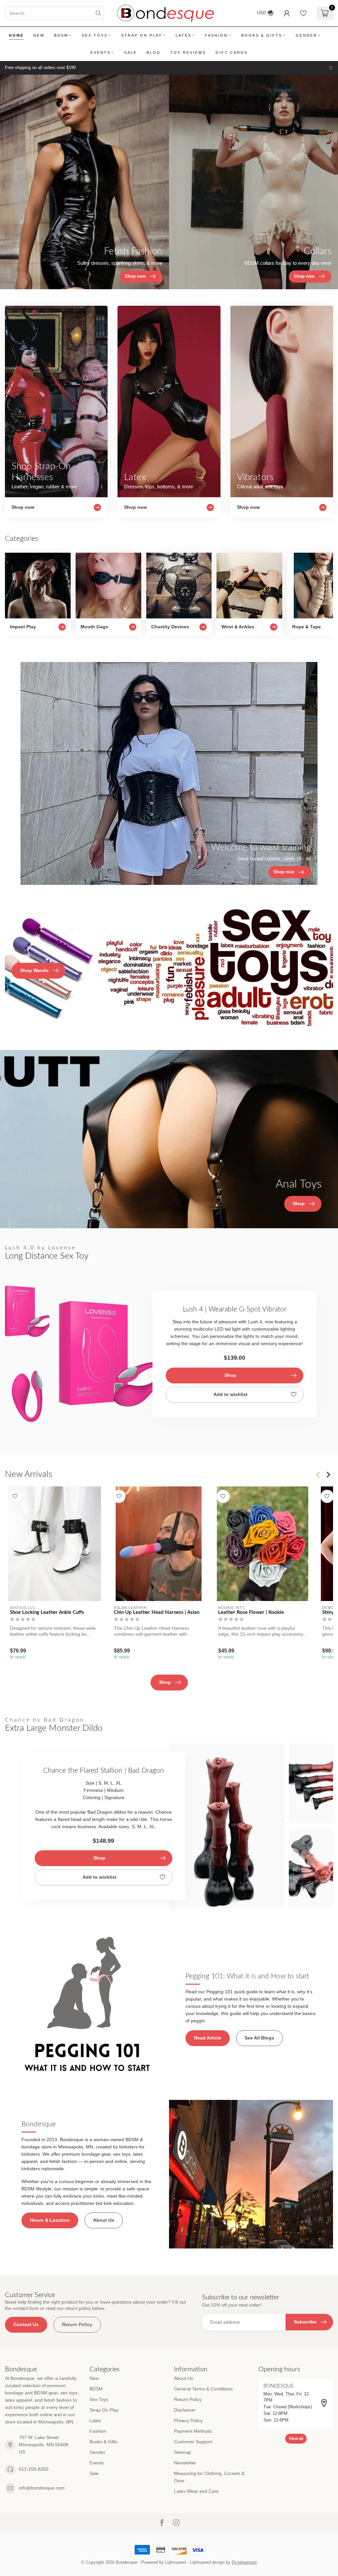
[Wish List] (303, 13)
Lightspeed (175, 2562)
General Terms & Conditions (203, 2389)
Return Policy (77, 2324)
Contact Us (26, 2324)
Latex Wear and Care (196, 2491)
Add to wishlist (231, 1394)
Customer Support (193, 2442)
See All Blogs (259, 2038)
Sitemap (183, 2452)
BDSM (61, 35)
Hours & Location (50, 2220)
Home (16, 35)
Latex (184, 35)
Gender (306, 35)
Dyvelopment (244, 2562)
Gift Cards (232, 52)
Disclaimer (185, 2410)
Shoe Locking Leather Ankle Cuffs (47, 1612)
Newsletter (185, 2463)
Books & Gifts (262, 35)
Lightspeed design (207, 2562)
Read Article (208, 2038)
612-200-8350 (34, 2469)
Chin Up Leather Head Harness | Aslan (157, 1612)
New (39, 35)
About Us (104, 2220)
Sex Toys (95, 35)
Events (101, 52)
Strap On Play (142, 35)
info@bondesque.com (42, 2488)
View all (296, 2439)
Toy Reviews (188, 52)
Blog (154, 52)
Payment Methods (193, 2431)
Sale (131, 52)
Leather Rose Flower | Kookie (251, 1612)
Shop (230, 1375)
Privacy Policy (188, 2420)
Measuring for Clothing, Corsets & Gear (209, 2477)
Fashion (216, 35)
